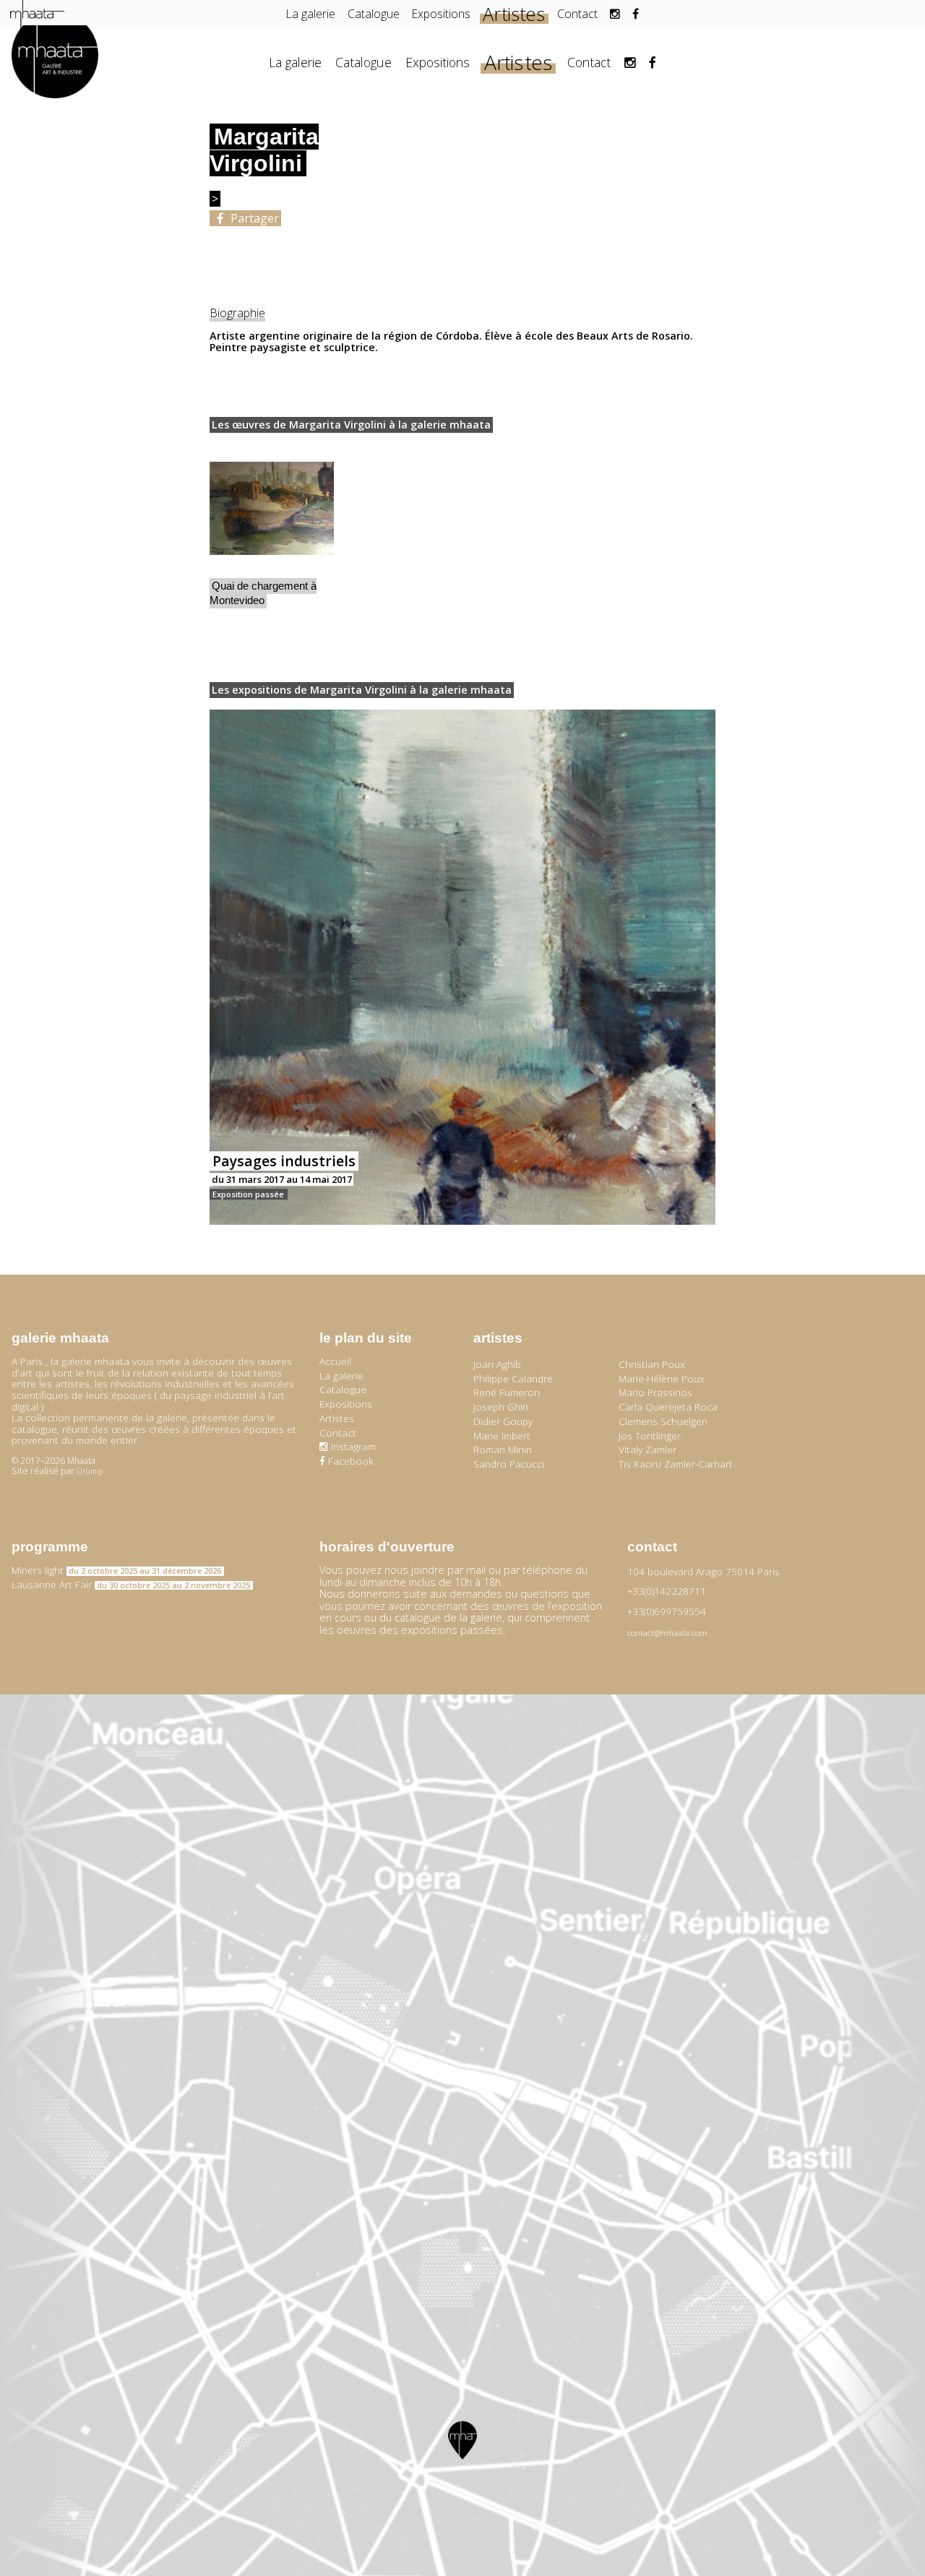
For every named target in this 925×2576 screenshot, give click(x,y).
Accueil (335, 1361)
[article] (272, 534)
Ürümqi (90, 1471)
